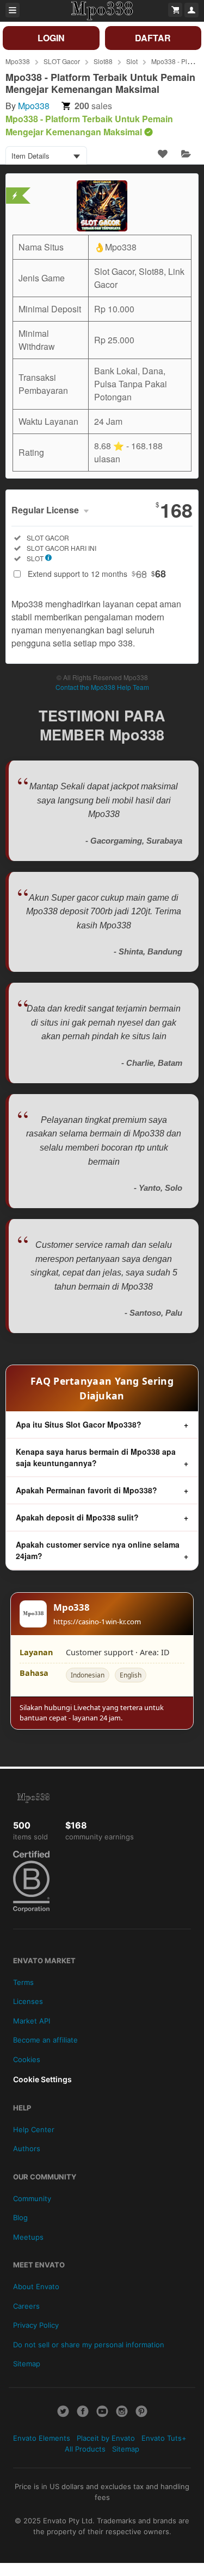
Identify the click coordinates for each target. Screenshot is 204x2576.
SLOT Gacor (62, 61)
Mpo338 (18, 61)
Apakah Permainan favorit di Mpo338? (86, 1490)
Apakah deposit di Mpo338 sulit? (77, 1517)
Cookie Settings (42, 2079)
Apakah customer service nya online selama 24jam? (98, 1550)
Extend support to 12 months (97, 574)
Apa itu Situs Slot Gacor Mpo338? (79, 1424)
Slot (132, 61)
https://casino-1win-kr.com (97, 1622)
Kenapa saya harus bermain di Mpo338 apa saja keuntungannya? (96, 1457)
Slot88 (103, 61)
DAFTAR (153, 38)
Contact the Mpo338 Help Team (102, 687)
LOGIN (51, 38)
